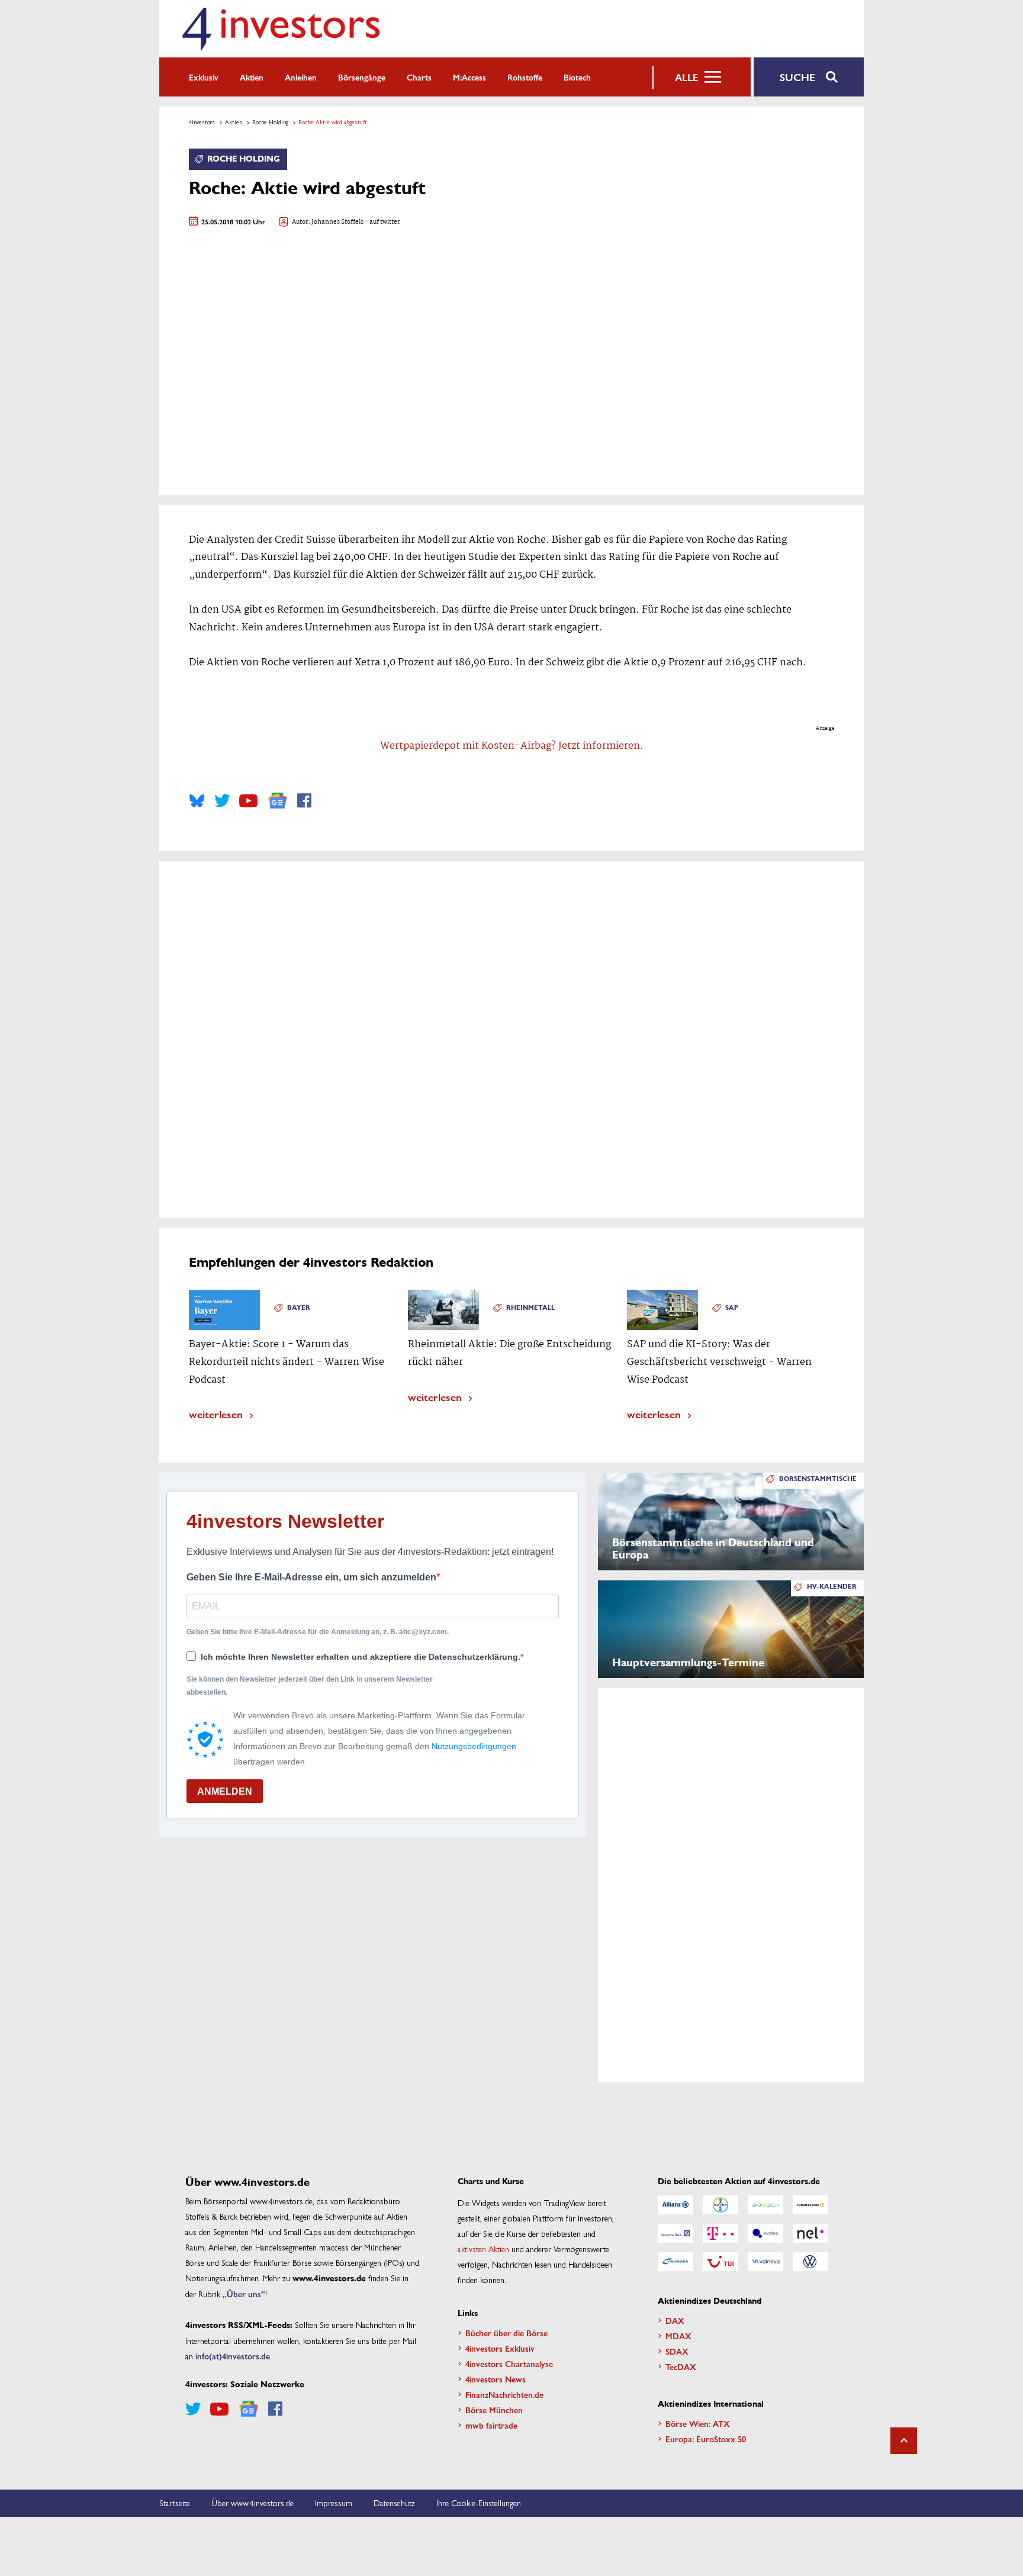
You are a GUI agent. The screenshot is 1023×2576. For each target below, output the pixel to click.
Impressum (334, 2503)
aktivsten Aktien (483, 2249)
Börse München (494, 2410)
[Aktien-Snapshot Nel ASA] (810, 2233)
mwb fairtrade (491, 2425)
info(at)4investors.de (233, 2356)
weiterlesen (216, 1414)
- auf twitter (382, 222)
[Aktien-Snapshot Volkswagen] (810, 2262)
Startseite (175, 2503)
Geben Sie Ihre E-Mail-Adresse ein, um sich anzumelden (311, 1577)
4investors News (496, 2379)
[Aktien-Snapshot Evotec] (765, 2233)
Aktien (252, 77)
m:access (469, 77)
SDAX (677, 2351)
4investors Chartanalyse (509, 2364)
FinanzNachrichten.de (504, 2394)
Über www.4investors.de (252, 2503)
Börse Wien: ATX (698, 2423)
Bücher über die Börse (506, 2333)
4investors (202, 122)
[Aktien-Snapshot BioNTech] (765, 2205)
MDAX (678, 2336)
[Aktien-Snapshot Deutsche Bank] (675, 2233)
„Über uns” (244, 2294)
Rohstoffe (525, 77)
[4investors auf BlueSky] (197, 801)
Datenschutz (394, 2503)
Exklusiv (204, 77)
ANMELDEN (225, 1791)
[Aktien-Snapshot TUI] (720, 2262)
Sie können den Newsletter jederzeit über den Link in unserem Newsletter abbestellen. (310, 1686)
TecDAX (681, 2366)
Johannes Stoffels (337, 222)
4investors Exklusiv (500, 2348)
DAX (675, 2320)
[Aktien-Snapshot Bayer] (720, 2205)
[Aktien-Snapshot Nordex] (675, 2262)
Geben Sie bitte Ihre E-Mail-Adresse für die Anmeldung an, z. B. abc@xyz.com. (318, 1632)
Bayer (299, 1308)
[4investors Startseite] (281, 29)
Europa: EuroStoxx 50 (706, 2439)
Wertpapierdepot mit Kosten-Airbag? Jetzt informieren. (512, 746)
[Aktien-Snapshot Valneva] (765, 2262)
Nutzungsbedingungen (474, 1746)
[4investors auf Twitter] (222, 801)
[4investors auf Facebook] (304, 801)
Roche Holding (270, 122)
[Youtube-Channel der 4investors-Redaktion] (248, 801)
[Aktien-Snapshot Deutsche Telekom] (720, 2233)
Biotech (577, 77)
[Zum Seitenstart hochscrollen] (904, 2441)
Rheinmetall (530, 1308)
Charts (419, 77)
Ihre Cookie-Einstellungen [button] (479, 2503)
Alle (686, 77)
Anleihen (301, 77)
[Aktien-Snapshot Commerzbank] (810, 2205)
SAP (732, 1308)
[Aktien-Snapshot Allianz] (675, 2205)
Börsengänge (362, 77)
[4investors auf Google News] (277, 801)
